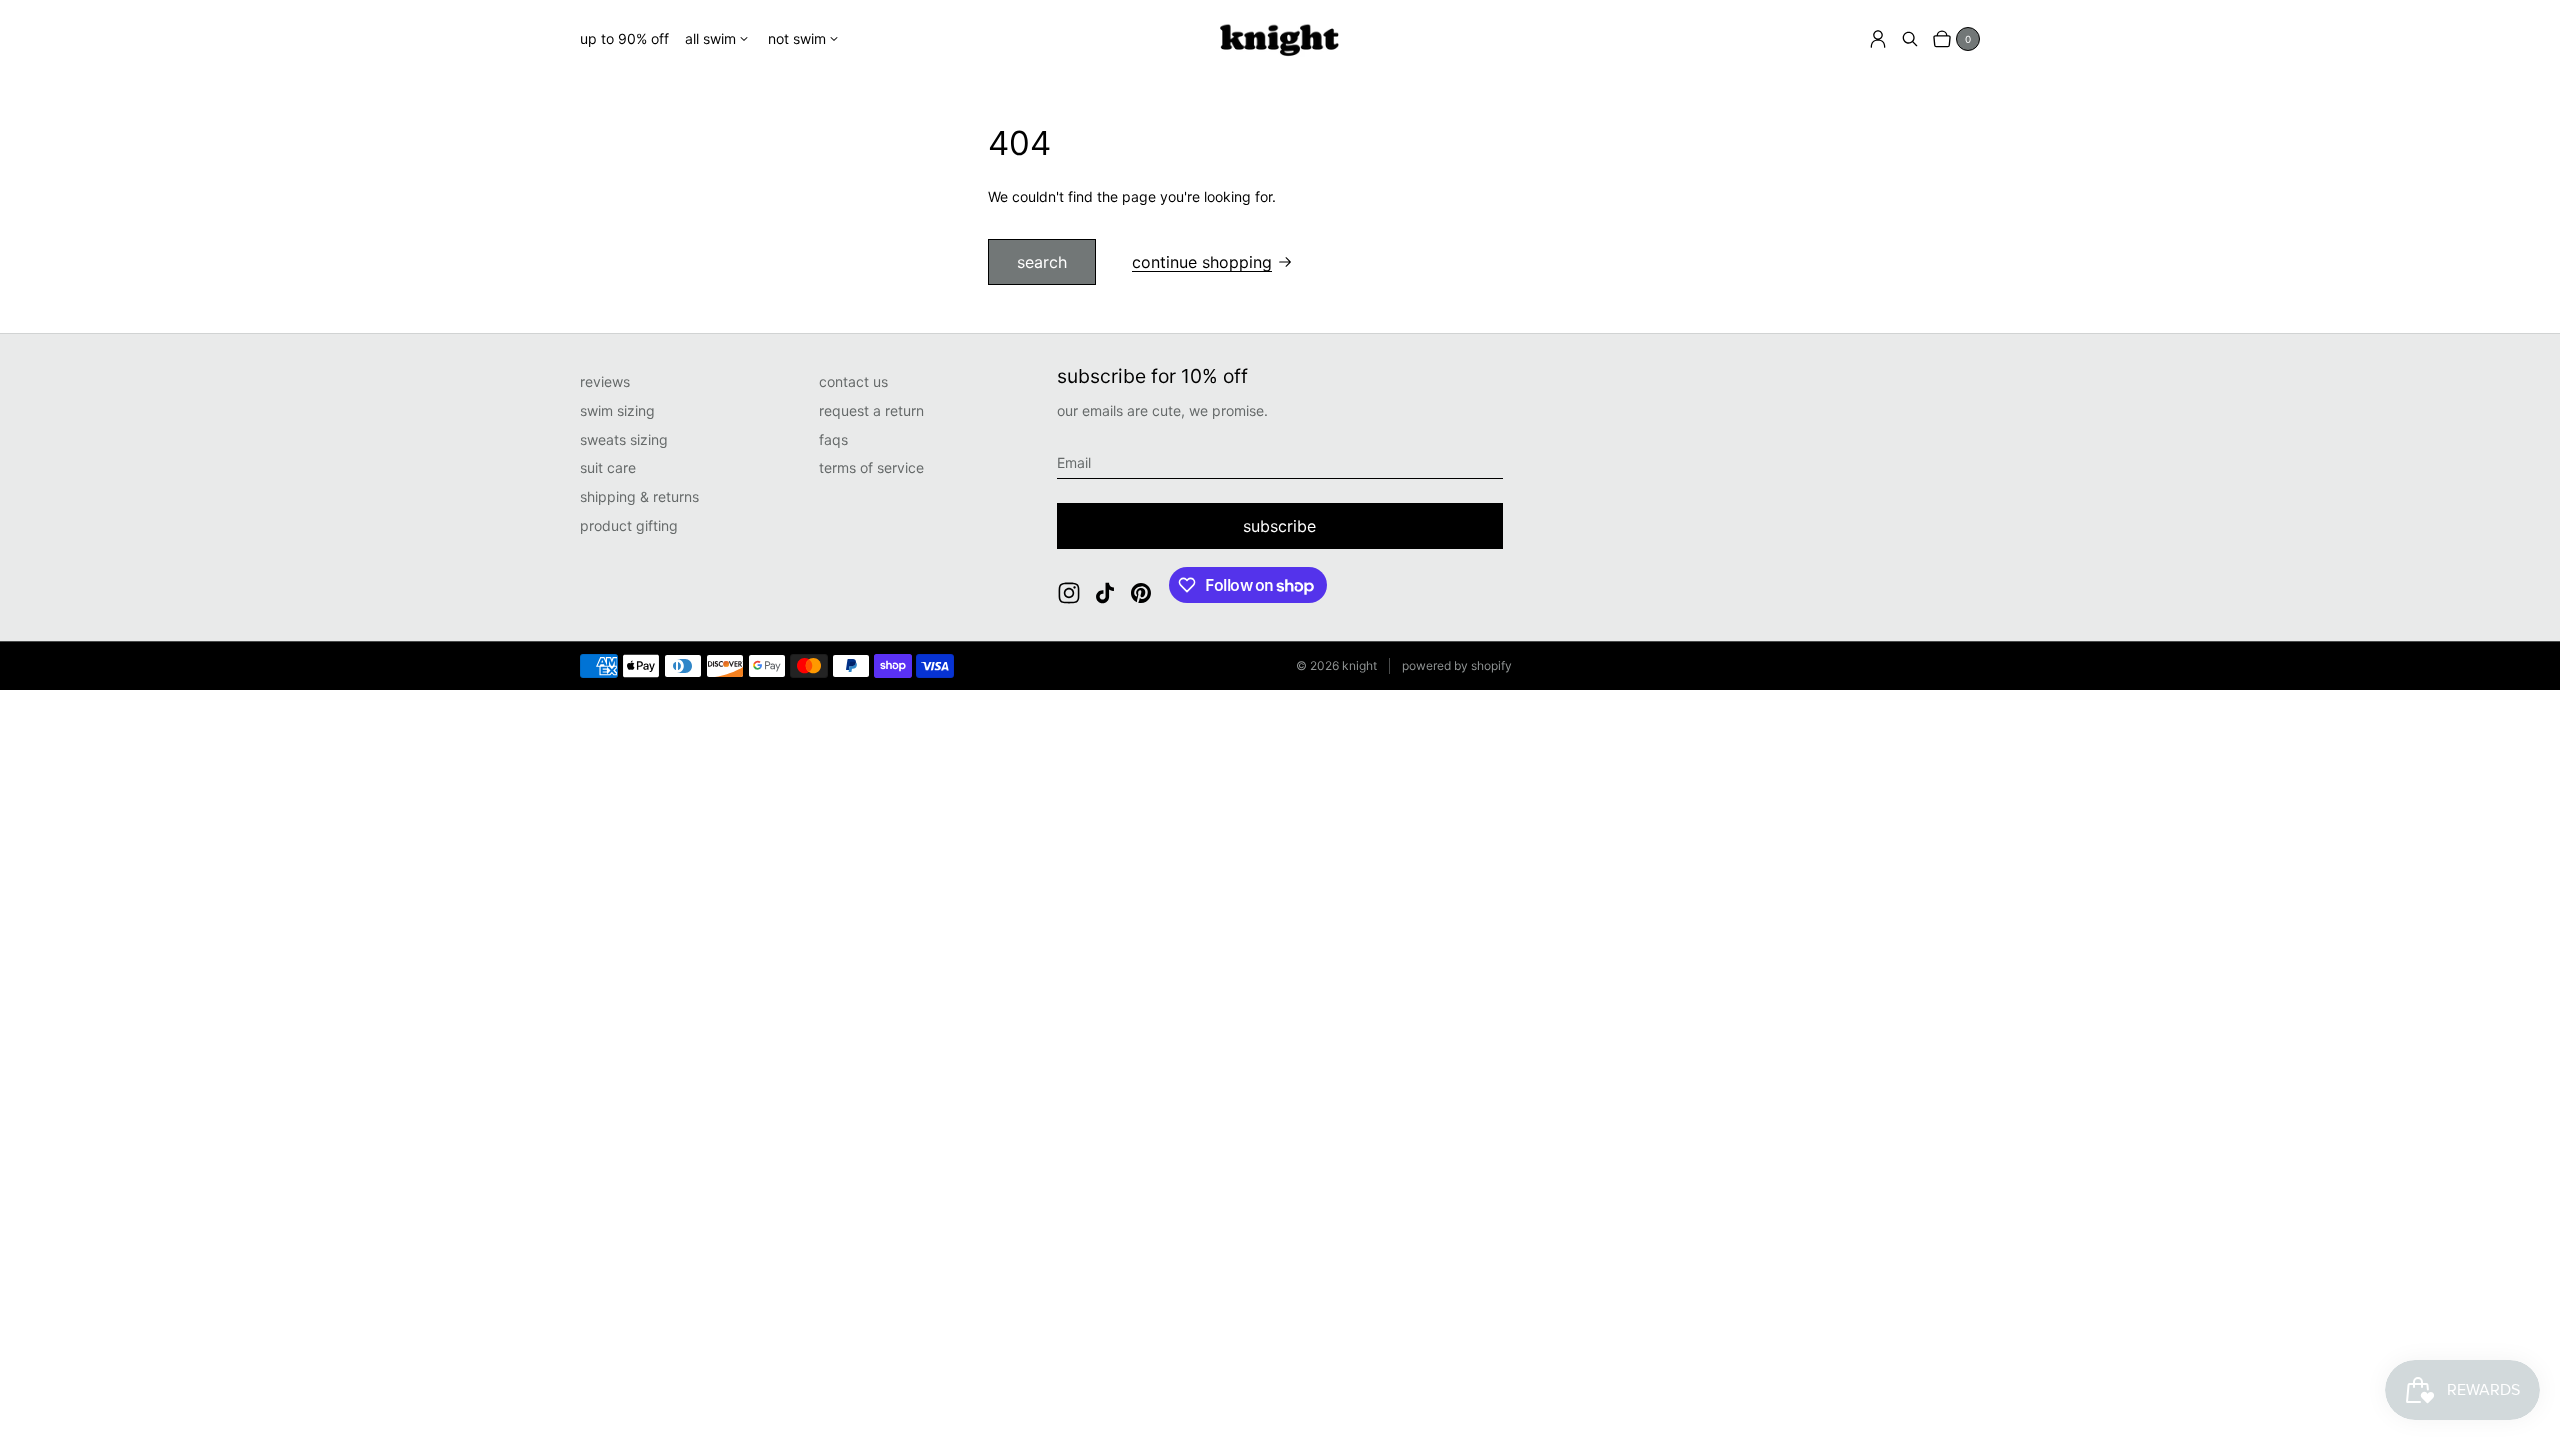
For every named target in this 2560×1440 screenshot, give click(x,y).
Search (1042, 262)
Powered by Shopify (1457, 665)
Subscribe (1279, 526)
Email (1074, 462)
